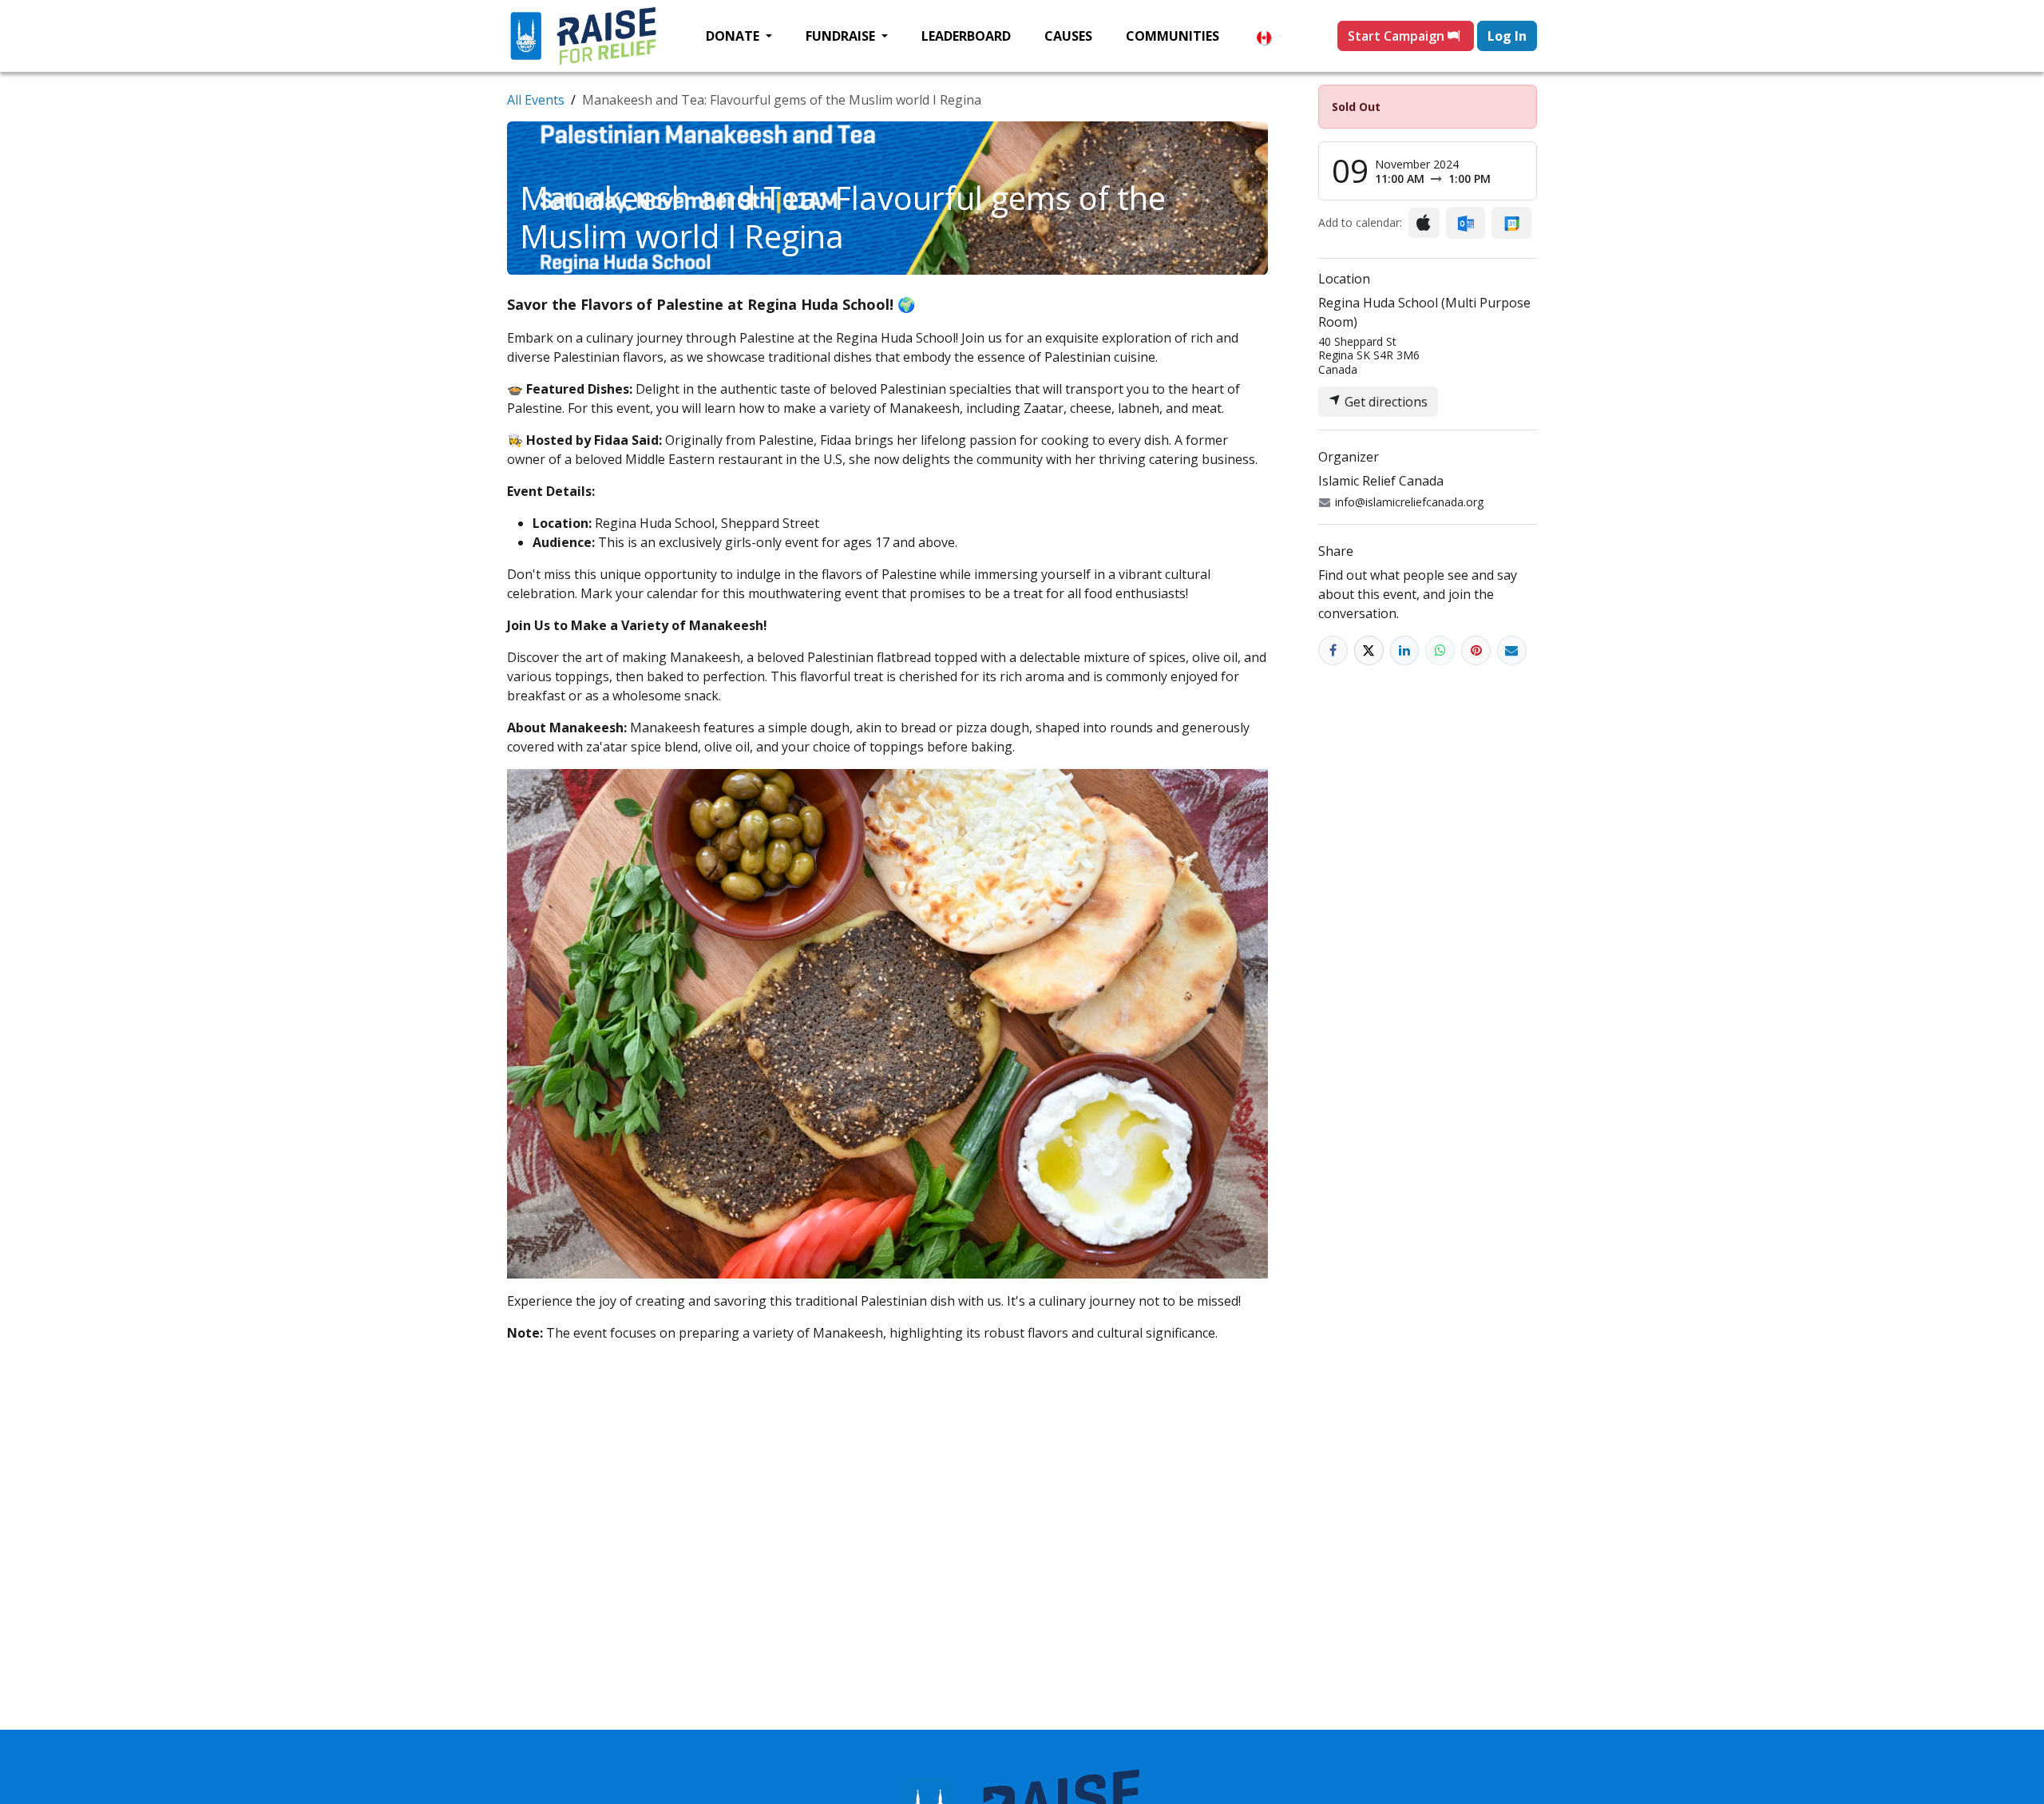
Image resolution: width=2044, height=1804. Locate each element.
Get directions (1384, 402)
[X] (1369, 650)
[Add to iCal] (1424, 223)
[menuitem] (739, 36)
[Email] (1512, 650)
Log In (1507, 36)
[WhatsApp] (1440, 650)
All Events (536, 100)
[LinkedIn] (1405, 650)
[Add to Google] (1511, 223)
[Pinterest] (1476, 650)
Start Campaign (1398, 36)
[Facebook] (1333, 650)
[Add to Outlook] (1466, 223)
